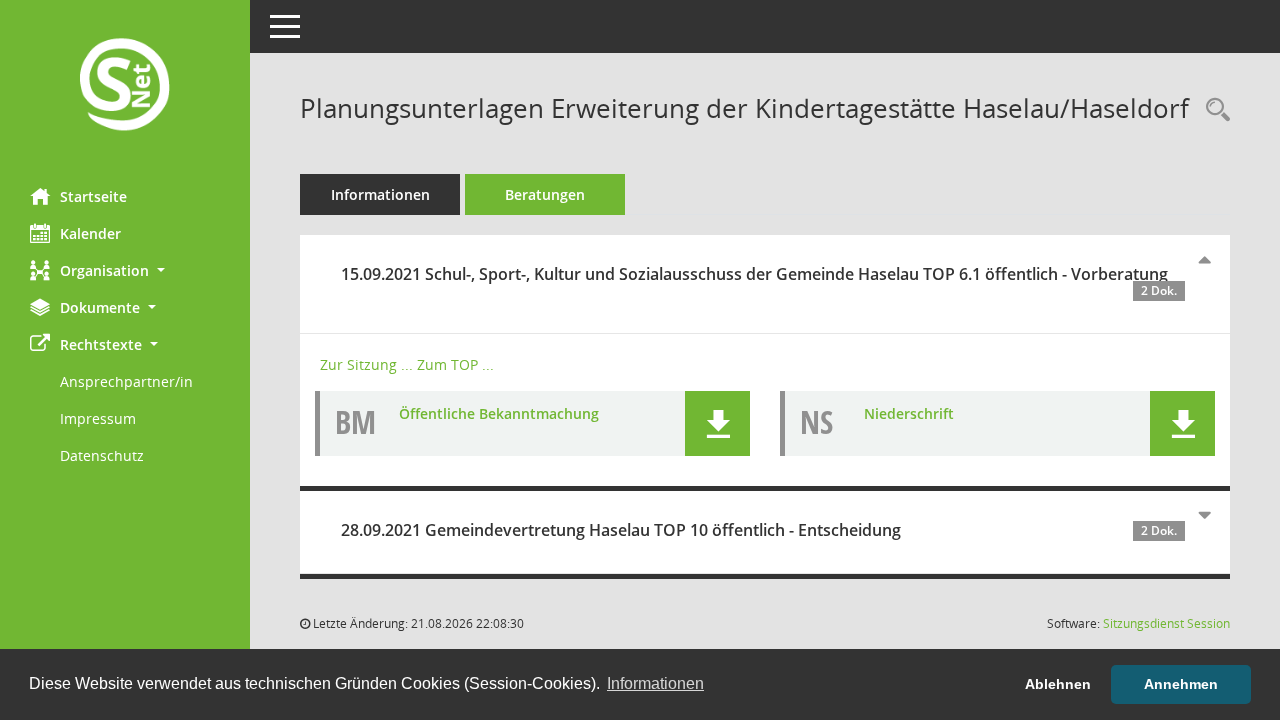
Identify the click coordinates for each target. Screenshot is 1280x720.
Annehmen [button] (1181, 684)
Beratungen (545, 194)
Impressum (98, 418)
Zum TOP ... (455, 364)
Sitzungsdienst (1166, 623)
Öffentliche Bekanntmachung (499, 413)
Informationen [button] (655, 683)
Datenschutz (102, 455)
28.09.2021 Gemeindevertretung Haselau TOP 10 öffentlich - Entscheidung (759, 530)
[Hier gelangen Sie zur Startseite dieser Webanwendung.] (125, 86)
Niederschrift (909, 413)
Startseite (93, 196)
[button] (125, 270)
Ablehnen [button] (1058, 684)
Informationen (380, 194)
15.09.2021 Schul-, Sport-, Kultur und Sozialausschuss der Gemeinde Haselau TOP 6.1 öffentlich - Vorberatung (759, 281)
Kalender (90, 233)
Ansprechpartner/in (126, 381)
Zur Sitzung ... (366, 364)
